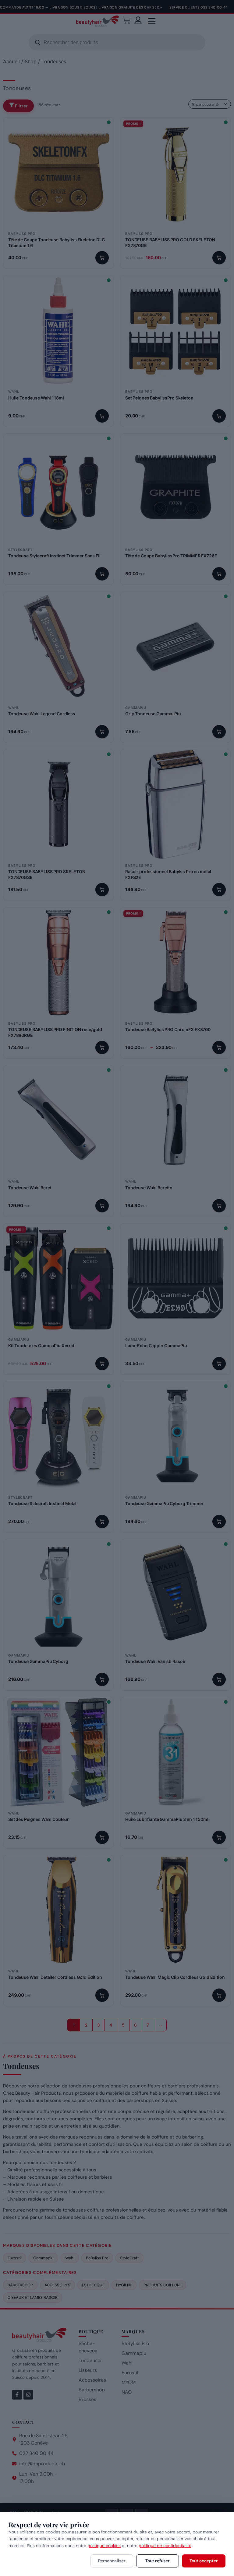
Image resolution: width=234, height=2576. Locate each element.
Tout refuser (158, 2561)
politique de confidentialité (165, 2546)
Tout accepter (204, 2561)
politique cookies (104, 2546)
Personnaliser (112, 2561)
